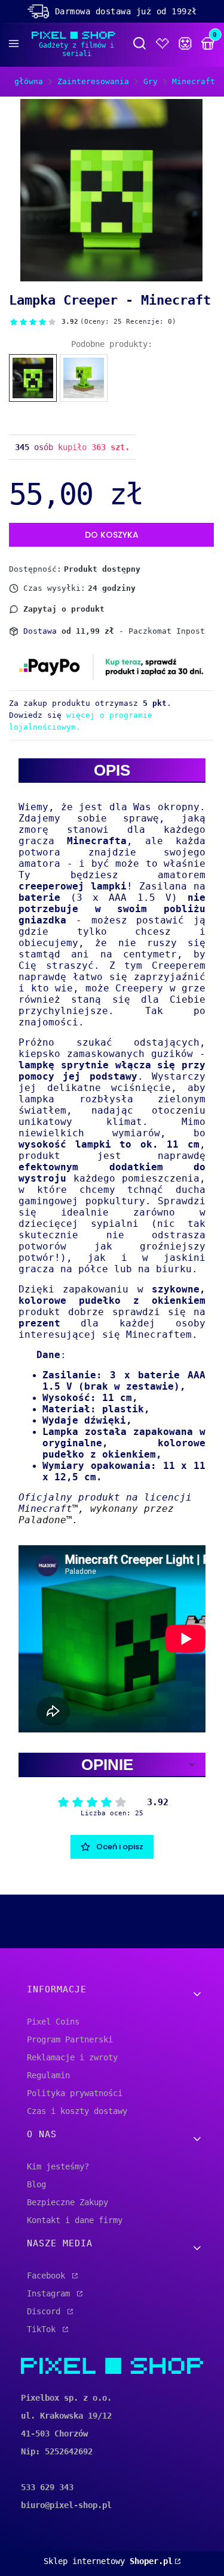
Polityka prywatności (75, 2093)
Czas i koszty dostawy (77, 2111)
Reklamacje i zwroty (72, 2057)
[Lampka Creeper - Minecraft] (33, 378)
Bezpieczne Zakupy (67, 2202)
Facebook (48, 2276)
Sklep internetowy (108, 2561)
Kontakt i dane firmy (75, 2220)
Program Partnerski (70, 2039)
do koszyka (112, 535)
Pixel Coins (53, 2022)
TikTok (44, 2329)
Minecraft (194, 81)
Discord (46, 2311)
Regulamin (48, 2075)
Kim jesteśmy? (58, 2166)
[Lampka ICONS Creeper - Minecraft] (84, 378)
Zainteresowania (93, 81)
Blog (36, 2184)
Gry (151, 81)
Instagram (51, 2293)
